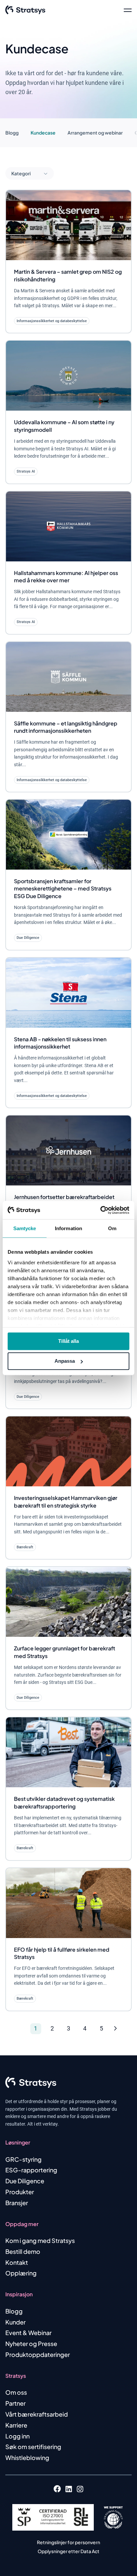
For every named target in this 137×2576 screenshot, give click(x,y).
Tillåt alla (68, 1341)
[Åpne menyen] (128, 10)
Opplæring (21, 2273)
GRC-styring (23, 2159)
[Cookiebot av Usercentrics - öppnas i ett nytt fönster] (100, 1210)
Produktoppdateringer (38, 2354)
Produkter (20, 2192)
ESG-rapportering (31, 2170)
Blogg (12, 133)
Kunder (15, 2322)
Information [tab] (68, 1228)
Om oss (16, 2392)
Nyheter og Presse (31, 2344)
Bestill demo (23, 2251)
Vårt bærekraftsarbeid (37, 2414)
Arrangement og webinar (95, 133)
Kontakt (17, 2262)
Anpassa (65, 1361)
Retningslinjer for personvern (68, 2542)
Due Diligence (25, 2181)
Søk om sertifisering (33, 2447)
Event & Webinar (28, 2333)
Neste (122, 2029)
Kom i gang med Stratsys (40, 2240)
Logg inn (17, 2436)
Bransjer (17, 2203)
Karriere (16, 2425)
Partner (15, 2403)
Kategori (21, 173)
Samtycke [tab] (25, 1228)
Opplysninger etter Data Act (68, 2551)
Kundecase (43, 133)
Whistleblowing (27, 2458)
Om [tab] (112, 1228)
